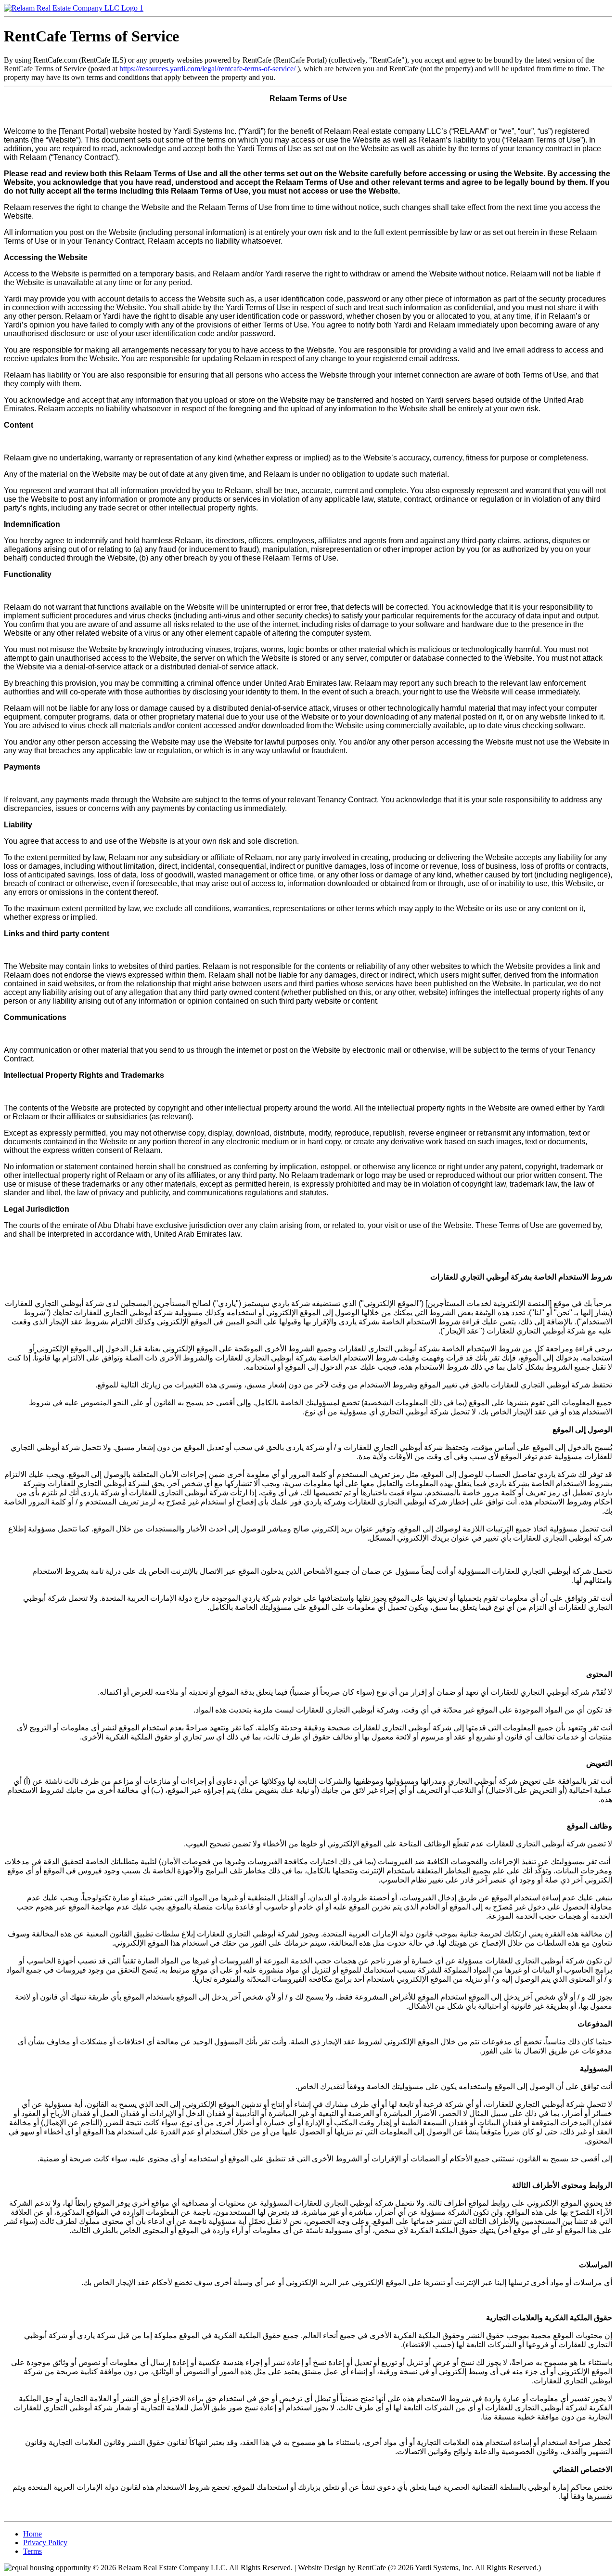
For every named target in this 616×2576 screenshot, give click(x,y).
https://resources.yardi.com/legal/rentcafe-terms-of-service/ (208, 69)
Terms (32, 2551)
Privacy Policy (45, 2543)
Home (32, 2534)
